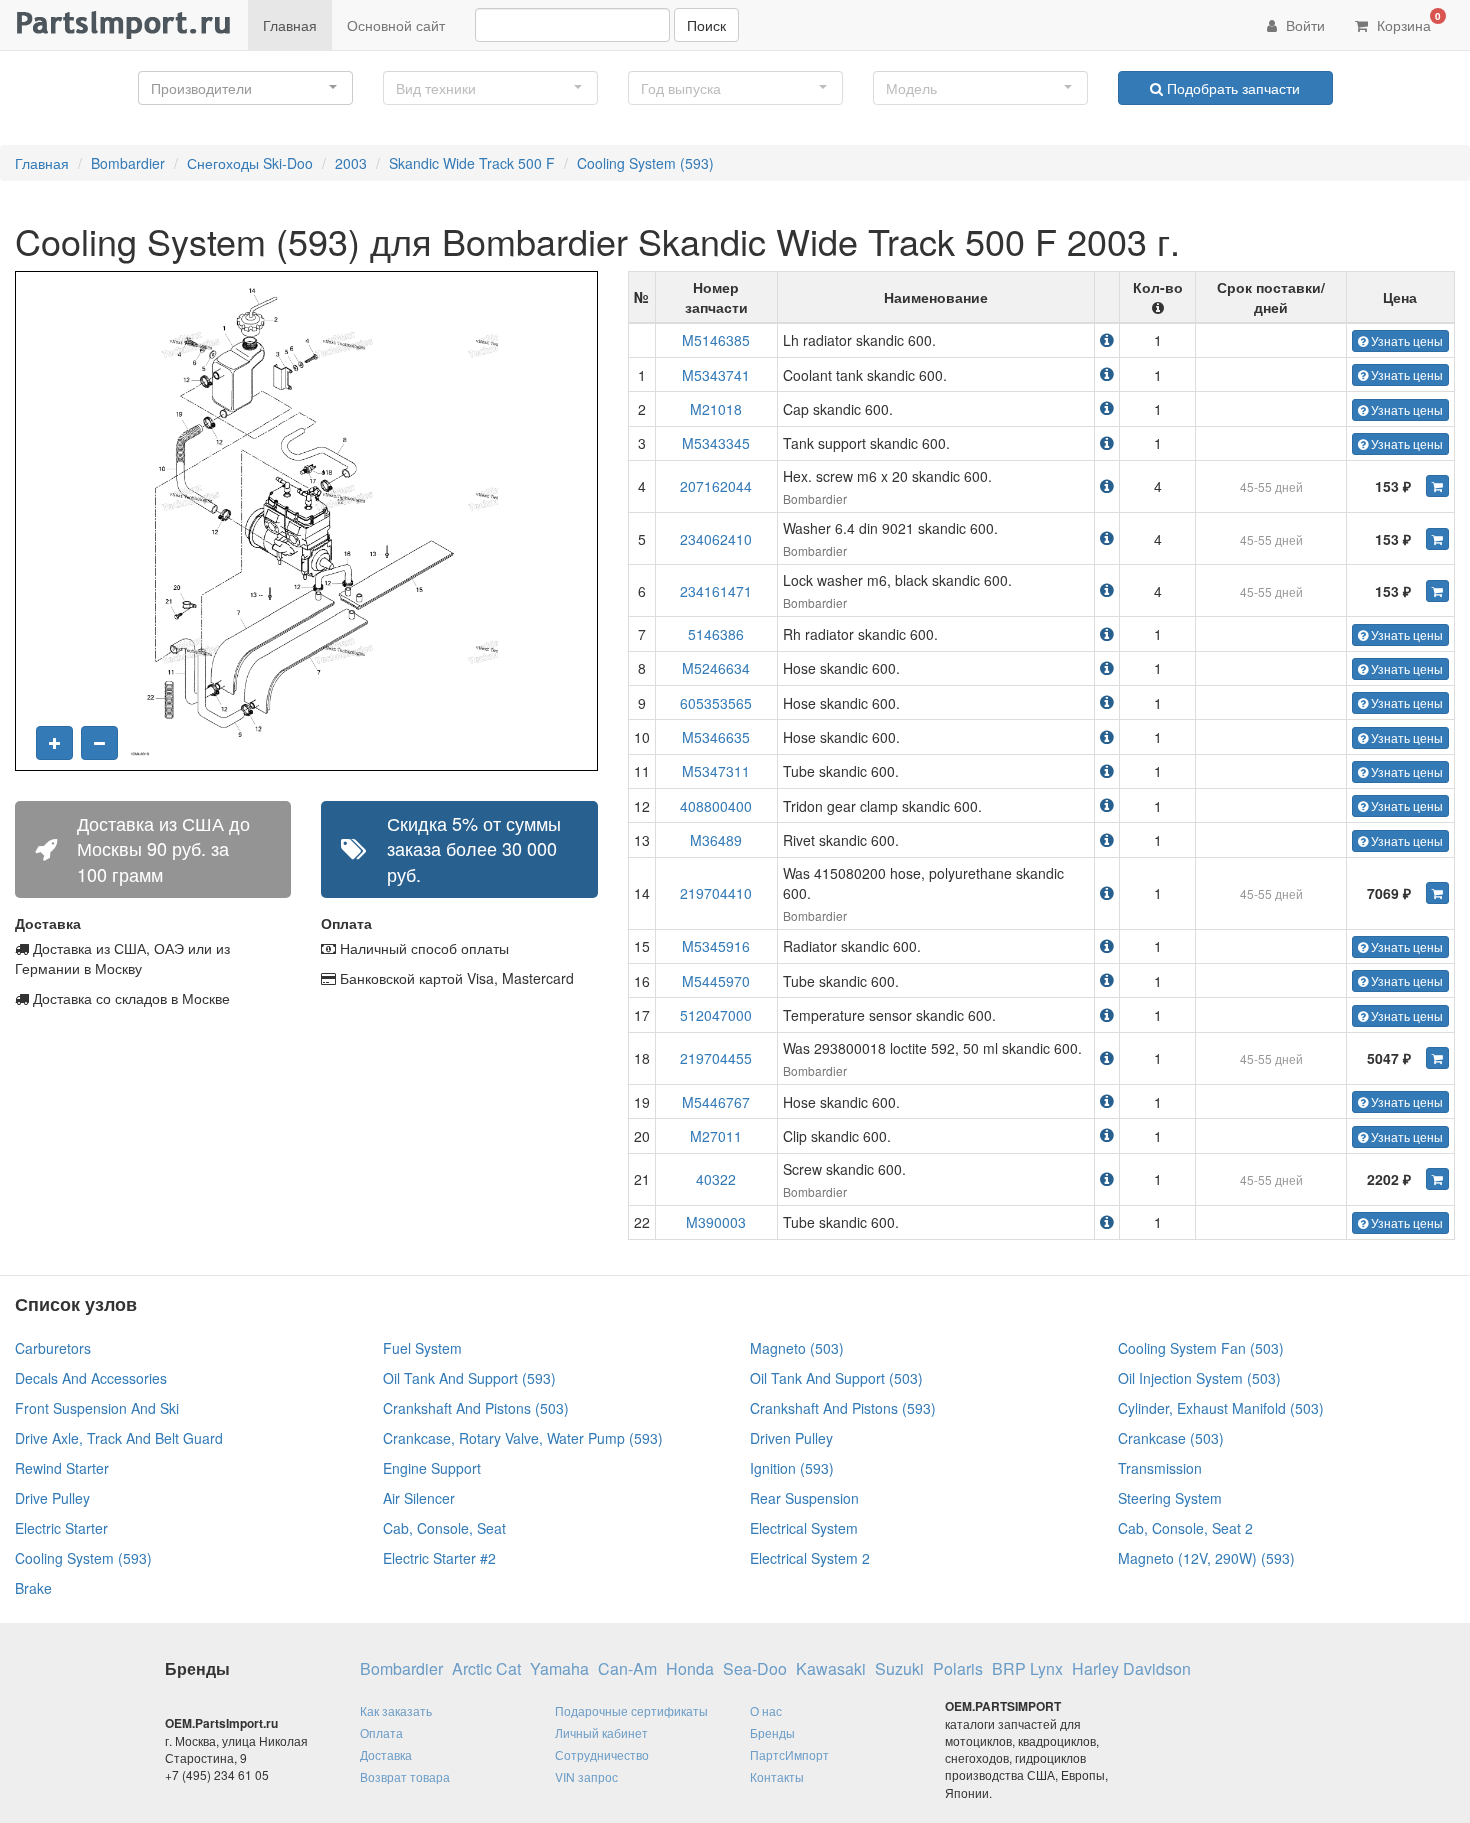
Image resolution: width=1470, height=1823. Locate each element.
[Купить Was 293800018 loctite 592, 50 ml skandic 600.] (1437, 1058)
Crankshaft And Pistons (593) (843, 1408)
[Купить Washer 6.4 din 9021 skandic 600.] (1437, 539)
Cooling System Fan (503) (1201, 1348)
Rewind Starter (62, 1468)
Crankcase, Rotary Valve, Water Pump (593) (523, 1438)
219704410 (716, 893)
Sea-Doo (755, 1669)
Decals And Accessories (91, 1378)
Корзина (1407, 22)
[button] (245, 88)
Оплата (381, 1732)
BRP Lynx (1027, 1669)
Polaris (958, 1669)
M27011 (716, 1136)
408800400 (716, 806)
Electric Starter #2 (439, 1558)
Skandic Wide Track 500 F (472, 163)
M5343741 (716, 375)
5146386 (716, 634)
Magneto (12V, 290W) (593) (1206, 1558)
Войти (1303, 25)
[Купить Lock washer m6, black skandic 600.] (1437, 591)
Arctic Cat (486, 1669)
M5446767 (716, 1102)
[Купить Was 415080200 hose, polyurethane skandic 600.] (1437, 893)
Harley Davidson (1131, 1669)
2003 (351, 163)
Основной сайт (396, 25)
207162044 (716, 486)
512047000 (716, 1015)
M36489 (716, 840)
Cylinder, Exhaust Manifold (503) (1221, 1408)
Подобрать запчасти (1231, 88)
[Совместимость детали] (1107, 339)
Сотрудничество (602, 1754)
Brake (33, 1588)
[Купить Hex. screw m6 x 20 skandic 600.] (1437, 486)
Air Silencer (419, 1498)
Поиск (706, 25)
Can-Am (627, 1669)
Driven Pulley (791, 1438)
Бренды (772, 1732)
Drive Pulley (52, 1498)
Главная (290, 25)
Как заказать (396, 1710)
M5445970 (716, 981)
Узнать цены (1405, 340)
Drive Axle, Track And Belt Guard (119, 1438)
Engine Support (432, 1468)
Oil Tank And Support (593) (469, 1378)
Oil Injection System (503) (1199, 1378)
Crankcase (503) (1171, 1438)
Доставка (386, 1754)
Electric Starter (61, 1528)
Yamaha (559, 1669)
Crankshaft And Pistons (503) (476, 1408)
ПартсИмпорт (789, 1754)
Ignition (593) (792, 1468)
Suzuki (899, 1669)
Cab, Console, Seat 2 (1185, 1528)
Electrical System (804, 1528)
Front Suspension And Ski (97, 1408)
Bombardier (128, 163)
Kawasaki (831, 1669)
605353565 (716, 703)
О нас (766, 1710)
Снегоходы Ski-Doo (250, 163)
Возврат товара (405, 1776)
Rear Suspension (804, 1498)
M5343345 (716, 443)
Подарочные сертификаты (631, 1710)
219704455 (716, 1058)
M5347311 (716, 771)
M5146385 (716, 340)
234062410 (716, 539)
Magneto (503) (797, 1348)
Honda (690, 1669)
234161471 (716, 591)
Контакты (777, 1776)
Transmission (1160, 1468)
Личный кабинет (601, 1732)
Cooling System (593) (645, 163)
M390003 (716, 1222)
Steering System (1170, 1498)
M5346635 (716, 737)
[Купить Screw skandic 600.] (1437, 1179)
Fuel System (422, 1348)
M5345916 (716, 946)
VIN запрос (586, 1776)
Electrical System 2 (810, 1558)
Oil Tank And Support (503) (836, 1378)
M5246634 (716, 668)
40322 (716, 1179)
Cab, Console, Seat (444, 1528)
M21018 (716, 409)
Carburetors (53, 1348)
